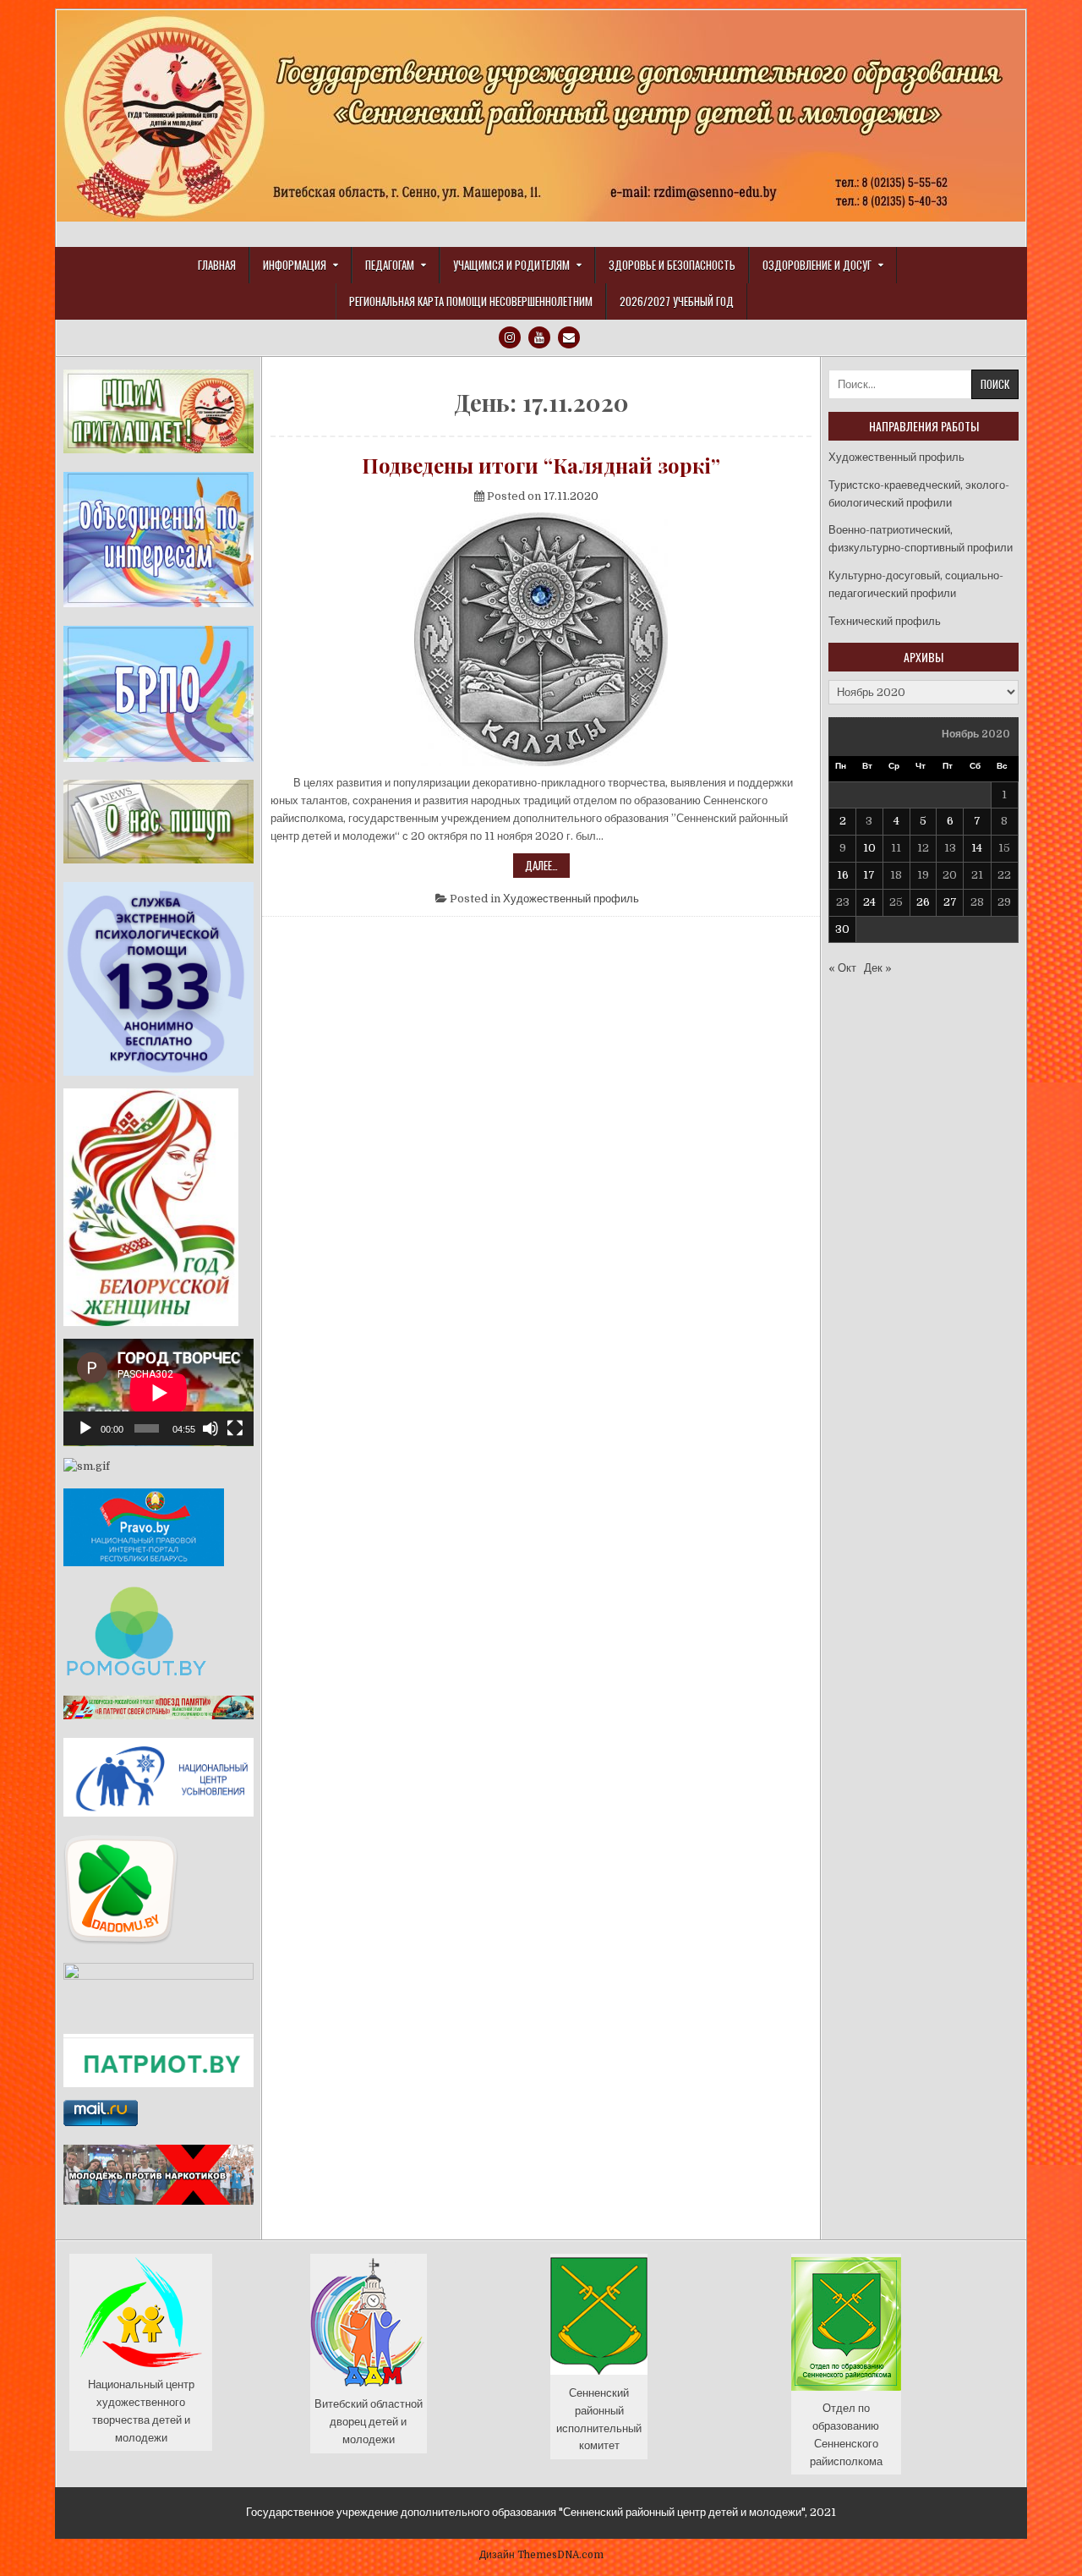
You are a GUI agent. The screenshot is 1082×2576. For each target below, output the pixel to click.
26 (923, 902)
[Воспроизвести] (85, 1428)
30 (842, 929)
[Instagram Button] (510, 337)
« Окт (842, 968)
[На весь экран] (235, 1428)
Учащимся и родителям (511, 265)
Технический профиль (885, 621)
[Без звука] (210, 1428)
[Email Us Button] (569, 337)
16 (843, 875)
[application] (158, 1392)
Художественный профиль (571, 899)
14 (977, 848)
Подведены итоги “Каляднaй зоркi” (541, 465)
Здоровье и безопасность (672, 265)
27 (950, 902)
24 (869, 902)
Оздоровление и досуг (817, 265)
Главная (217, 265)
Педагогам (390, 265)
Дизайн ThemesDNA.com (541, 2555)
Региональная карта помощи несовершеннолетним (471, 301)
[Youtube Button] (539, 337)
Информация (295, 265)
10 (869, 848)
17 (869, 875)
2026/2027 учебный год (677, 301)
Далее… (547, 867)
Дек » (878, 968)
